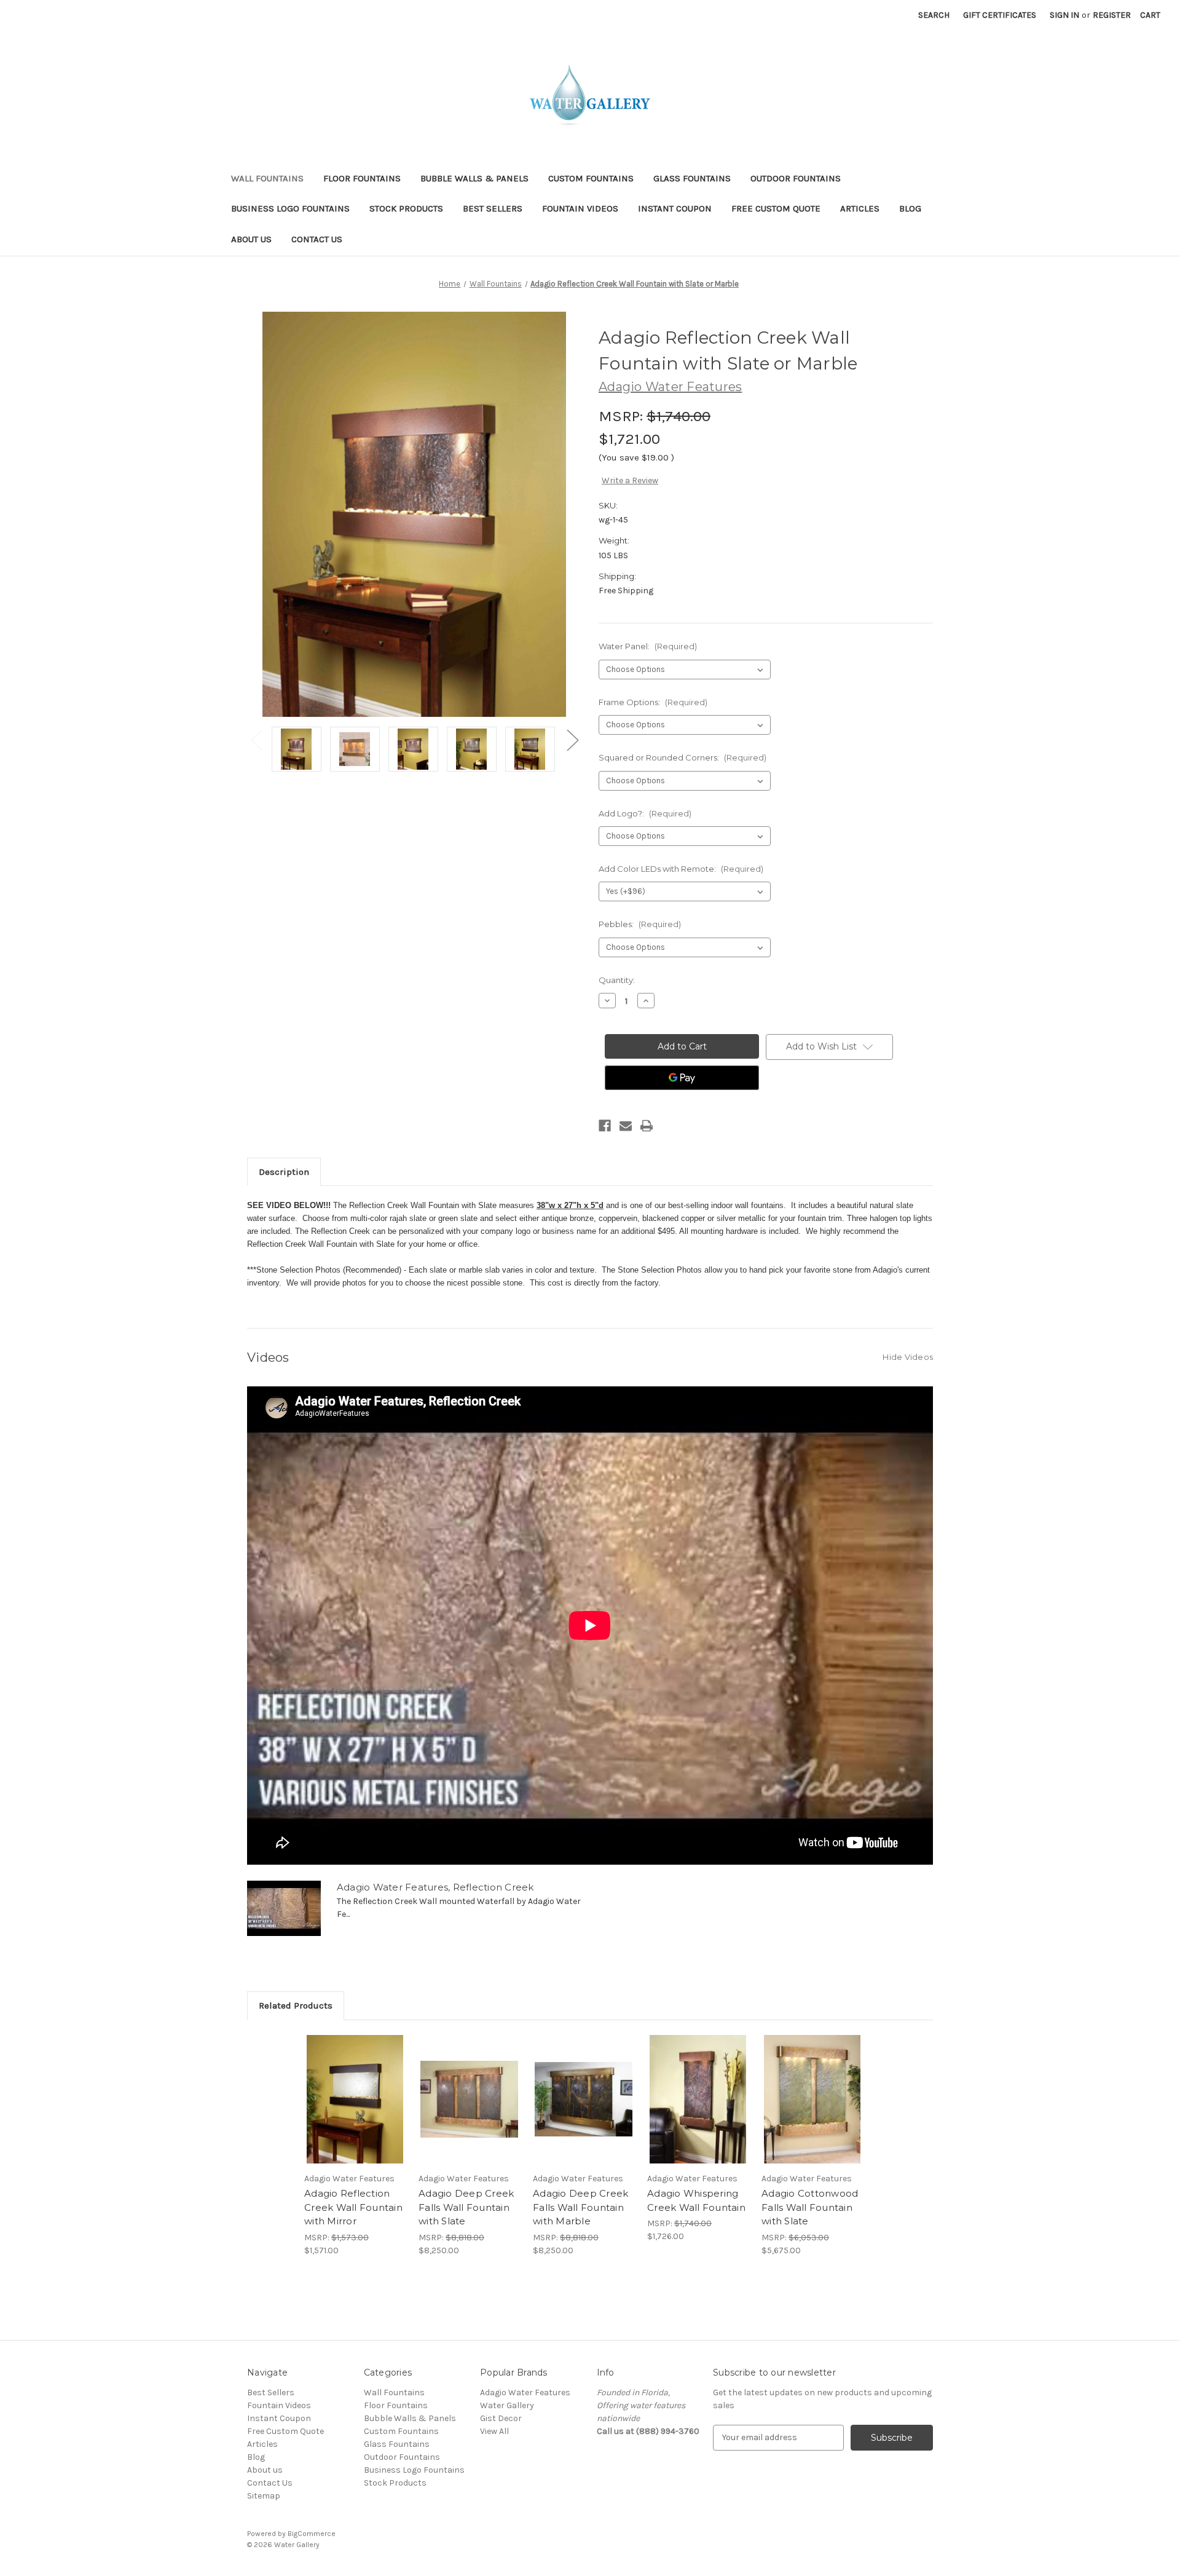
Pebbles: (640, 924)
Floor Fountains (362, 178)
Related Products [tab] (296, 2005)
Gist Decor (501, 2418)
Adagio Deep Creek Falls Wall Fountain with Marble (580, 2207)
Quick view (355, 2100)
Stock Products (406, 208)
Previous (256, 740)
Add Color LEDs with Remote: (681, 869)
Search (934, 15)
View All (494, 2431)
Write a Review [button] (630, 480)
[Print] (647, 1126)
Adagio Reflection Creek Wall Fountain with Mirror (353, 2207)
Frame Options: (653, 702)
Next (572, 740)
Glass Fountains (692, 178)
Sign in (1064, 15)
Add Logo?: (645, 813)
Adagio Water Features (525, 2392)
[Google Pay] (682, 1078)
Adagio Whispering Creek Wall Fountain (696, 2200)
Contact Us (317, 239)
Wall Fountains (267, 178)
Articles (860, 208)
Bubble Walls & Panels (474, 178)
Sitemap (264, 2496)
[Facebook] (605, 1126)
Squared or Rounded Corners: (682, 757)
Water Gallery (507, 2405)
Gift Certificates (1000, 15)
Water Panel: (648, 646)
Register (1112, 15)
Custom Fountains (591, 178)
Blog (910, 208)
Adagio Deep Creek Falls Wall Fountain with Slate (466, 2207)
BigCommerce (312, 2534)
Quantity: (617, 980)
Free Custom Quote (776, 208)
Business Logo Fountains (290, 208)
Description (284, 1172)
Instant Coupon (675, 208)
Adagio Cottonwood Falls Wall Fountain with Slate (810, 2207)
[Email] (626, 1126)
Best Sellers (493, 208)
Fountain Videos (580, 208)
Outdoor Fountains (796, 178)
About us (251, 239)
